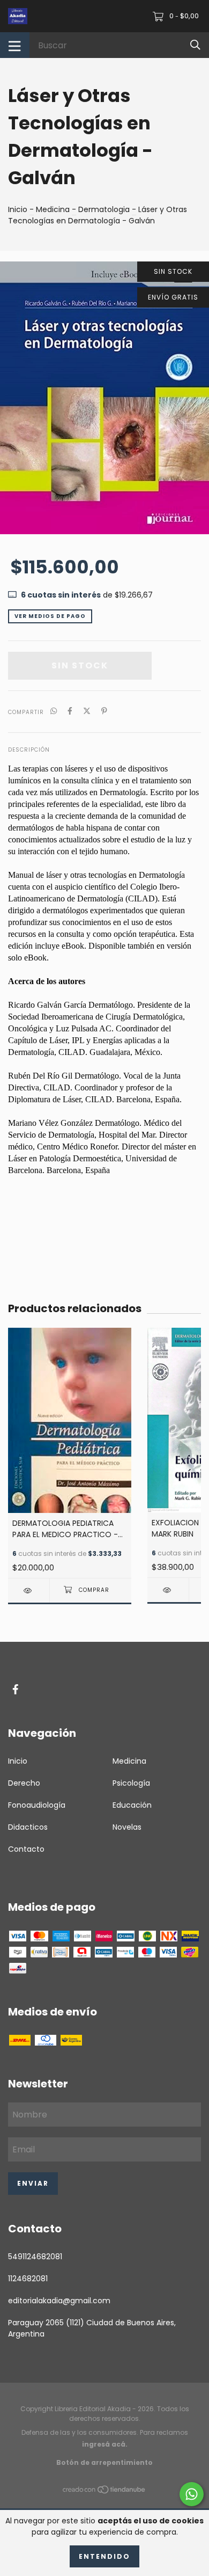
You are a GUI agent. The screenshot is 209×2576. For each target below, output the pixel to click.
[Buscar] (195, 45)
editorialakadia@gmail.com (59, 2301)
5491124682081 (35, 2257)
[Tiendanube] (104, 2492)
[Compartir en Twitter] (87, 712)
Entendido (104, 2556)
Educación (132, 1805)
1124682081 (28, 2279)
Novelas (127, 1827)
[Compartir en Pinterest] (104, 712)
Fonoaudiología (37, 1805)
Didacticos (28, 1827)
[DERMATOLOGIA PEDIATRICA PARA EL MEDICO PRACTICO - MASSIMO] (29, 1591)
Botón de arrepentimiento (104, 2462)
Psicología (131, 1783)
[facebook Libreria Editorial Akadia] (16, 1689)
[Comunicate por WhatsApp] (192, 2494)
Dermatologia (104, 209)
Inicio (18, 209)
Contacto (26, 1849)
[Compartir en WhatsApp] (54, 712)
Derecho (24, 1783)
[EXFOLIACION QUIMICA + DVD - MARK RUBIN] (168, 1590)
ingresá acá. (105, 2444)
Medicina (53, 209)
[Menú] (15, 45)
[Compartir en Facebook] (70, 712)
